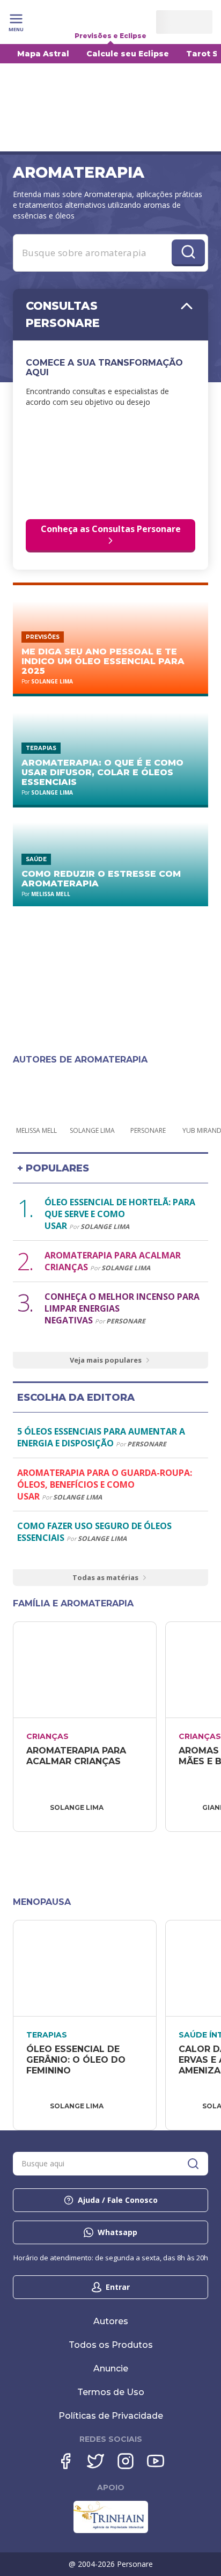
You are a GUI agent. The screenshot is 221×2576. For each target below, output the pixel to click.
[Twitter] (95, 2461)
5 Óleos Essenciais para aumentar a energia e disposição (101, 1437)
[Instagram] (126, 2461)
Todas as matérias (105, 1577)
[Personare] (148, 1095)
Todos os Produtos (111, 2345)
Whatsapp (117, 2232)
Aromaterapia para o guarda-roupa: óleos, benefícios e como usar (105, 1485)
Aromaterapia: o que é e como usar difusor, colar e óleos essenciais (102, 772)
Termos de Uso (111, 2392)
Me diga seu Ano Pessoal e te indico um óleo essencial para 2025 (103, 661)
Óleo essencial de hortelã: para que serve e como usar (120, 1214)
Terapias (41, 748)
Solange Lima (52, 681)
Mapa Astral (43, 54)
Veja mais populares (106, 1360)
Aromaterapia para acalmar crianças (78, 1756)
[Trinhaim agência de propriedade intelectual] (111, 2530)
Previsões (43, 637)
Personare (126, 1321)
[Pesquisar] (193, 2164)
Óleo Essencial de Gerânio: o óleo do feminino (77, 2060)
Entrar (118, 2287)
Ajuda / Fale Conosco (118, 2200)
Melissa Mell (51, 894)
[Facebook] (65, 2461)
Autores (111, 2321)
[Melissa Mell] (36, 1095)
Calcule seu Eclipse (128, 54)
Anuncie (111, 2368)
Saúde (36, 859)
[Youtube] (156, 2461)
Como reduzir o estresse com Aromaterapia (101, 879)
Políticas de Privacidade (111, 2416)
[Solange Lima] (92, 1095)
